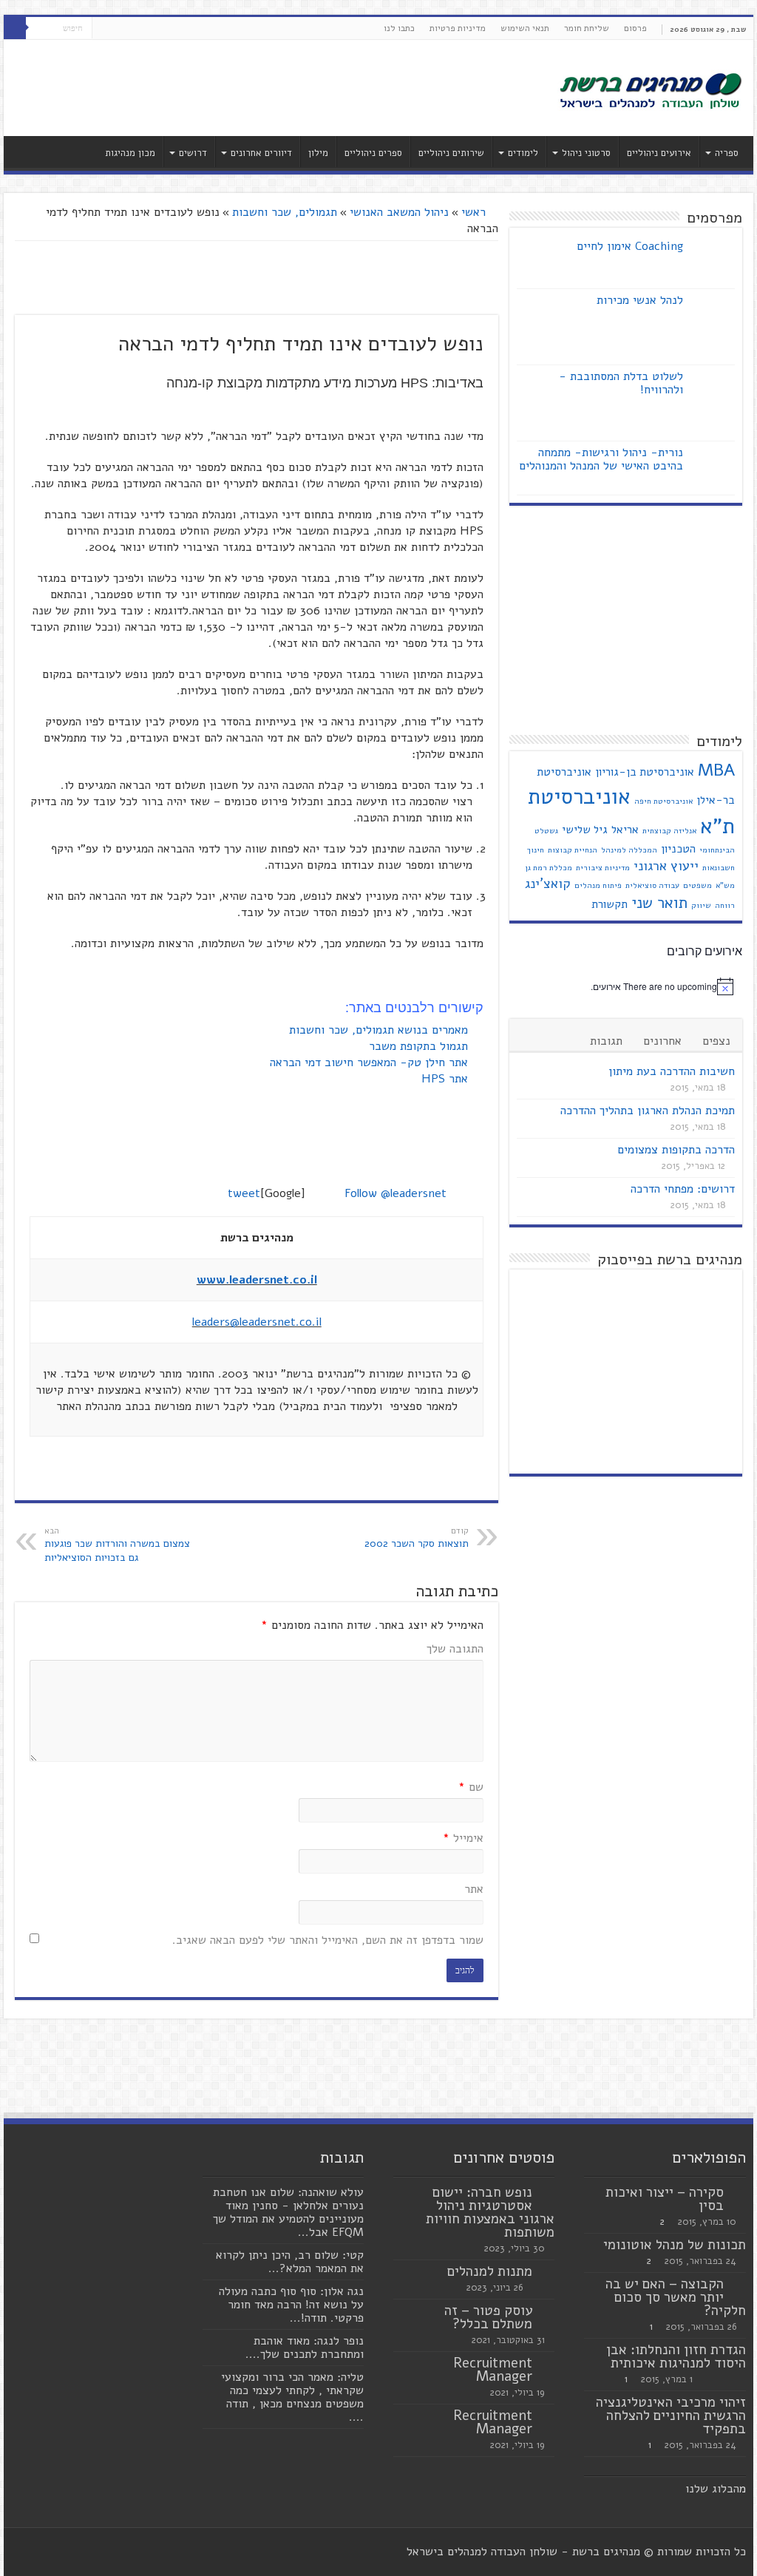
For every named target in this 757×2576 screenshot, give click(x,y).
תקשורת (610, 904)
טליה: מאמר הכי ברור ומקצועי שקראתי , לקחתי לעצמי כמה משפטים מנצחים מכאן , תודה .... (292, 2397)
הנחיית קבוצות (573, 850)
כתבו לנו (399, 28)
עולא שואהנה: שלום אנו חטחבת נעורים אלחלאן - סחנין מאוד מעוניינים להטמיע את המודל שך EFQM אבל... (288, 2212)
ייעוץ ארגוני (666, 866)
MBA (716, 770)
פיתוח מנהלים (598, 885)
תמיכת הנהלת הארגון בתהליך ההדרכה (648, 1111)
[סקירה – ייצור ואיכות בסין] (739, 2193)
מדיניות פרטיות (458, 28)
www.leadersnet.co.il (257, 1280)
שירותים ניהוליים (451, 153)
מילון (318, 153)
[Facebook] (131, 29)
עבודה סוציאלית (652, 885)
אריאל (625, 830)
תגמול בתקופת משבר (420, 1046)
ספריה (727, 153)
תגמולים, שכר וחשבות (285, 212)
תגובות (606, 1041)
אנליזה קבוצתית (669, 831)
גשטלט (546, 831)
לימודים (523, 153)
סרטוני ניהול (586, 153)
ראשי (475, 212)
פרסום (635, 28)
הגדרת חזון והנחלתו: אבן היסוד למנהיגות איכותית (676, 2356)
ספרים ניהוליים (373, 153)
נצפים (716, 1041)
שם (471, 1787)
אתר (474, 1889)
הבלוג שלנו (712, 2489)
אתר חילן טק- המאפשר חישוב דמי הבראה (371, 1062)
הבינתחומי (717, 850)
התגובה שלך (455, 1649)
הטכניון (678, 849)
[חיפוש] (15, 28)
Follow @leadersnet (396, 1193)
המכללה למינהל (629, 850)
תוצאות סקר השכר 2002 (417, 1538)
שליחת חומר (587, 28)
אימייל (463, 1838)
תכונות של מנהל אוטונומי (675, 2245)
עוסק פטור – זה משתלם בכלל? (488, 2317)
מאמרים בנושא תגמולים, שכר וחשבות (380, 1030)
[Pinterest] (103, 29)
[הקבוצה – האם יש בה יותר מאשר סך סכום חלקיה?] (739, 2285)
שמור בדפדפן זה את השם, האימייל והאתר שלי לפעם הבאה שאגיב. (328, 1940)
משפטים (697, 885)
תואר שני (659, 903)
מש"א (725, 885)
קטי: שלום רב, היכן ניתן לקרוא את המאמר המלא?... (290, 2262)
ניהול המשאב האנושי (399, 212)
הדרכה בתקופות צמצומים (676, 1150)
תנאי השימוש (525, 28)
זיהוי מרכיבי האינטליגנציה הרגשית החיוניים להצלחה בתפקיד (671, 2416)
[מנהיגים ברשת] (650, 89)
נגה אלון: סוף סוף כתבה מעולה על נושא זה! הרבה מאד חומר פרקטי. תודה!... (291, 2305)
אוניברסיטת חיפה (663, 801)
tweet (244, 1193)
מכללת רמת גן (549, 868)
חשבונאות (719, 868)
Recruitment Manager (493, 2370)
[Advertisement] (284, 88)
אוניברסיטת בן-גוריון (645, 772)
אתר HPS (447, 1079)
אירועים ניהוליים (659, 153)
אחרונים (662, 1041)
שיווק (701, 905)
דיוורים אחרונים (261, 153)
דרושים (193, 153)
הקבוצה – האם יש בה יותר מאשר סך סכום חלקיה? (676, 2297)
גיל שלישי (585, 830)
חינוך (536, 850)
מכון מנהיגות (130, 153)
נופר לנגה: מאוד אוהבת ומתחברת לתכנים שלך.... (305, 2348)
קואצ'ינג (548, 884)
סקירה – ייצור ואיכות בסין (665, 2199)
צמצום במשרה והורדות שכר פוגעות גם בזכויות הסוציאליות (117, 1545)
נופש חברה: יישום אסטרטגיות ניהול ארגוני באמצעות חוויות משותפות (490, 2212)
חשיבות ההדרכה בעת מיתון (672, 1071)
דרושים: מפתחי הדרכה (683, 1189)
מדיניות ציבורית (603, 868)
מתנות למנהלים (490, 2271)
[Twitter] (117, 29)
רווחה (725, 905)
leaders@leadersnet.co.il (257, 1322)
